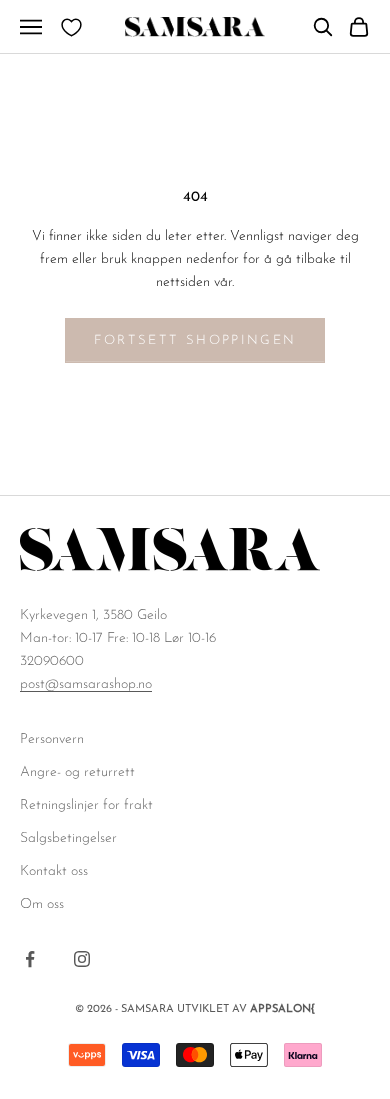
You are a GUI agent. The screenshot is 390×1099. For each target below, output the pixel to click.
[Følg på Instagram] (82, 959)
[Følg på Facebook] (30, 959)
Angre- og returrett (77, 772)
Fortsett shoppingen (195, 340)
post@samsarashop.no (86, 684)
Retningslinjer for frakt (86, 805)
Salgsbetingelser (68, 838)
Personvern (52, 739)
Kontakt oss (54, 871)
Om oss (42, 904)
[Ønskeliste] (71, 27)
